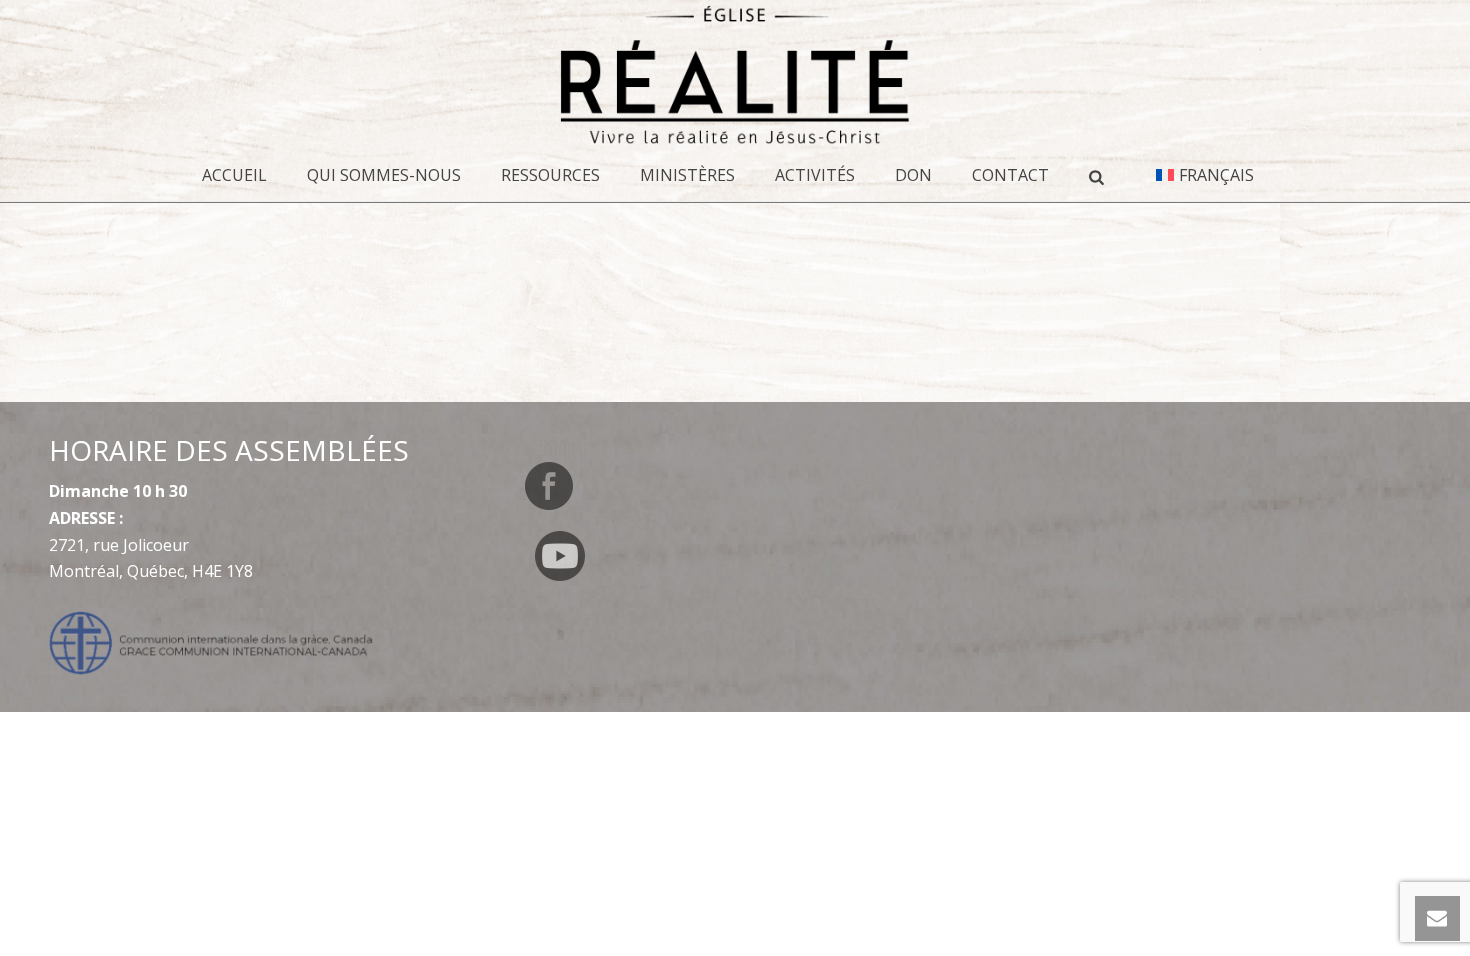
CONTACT (1010, 175)
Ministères (687, 175)
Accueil (234, 175)
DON (913, 175)
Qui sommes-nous (384, 175)
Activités (815, 175)
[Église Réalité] (735, 75)
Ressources (550, 175)
